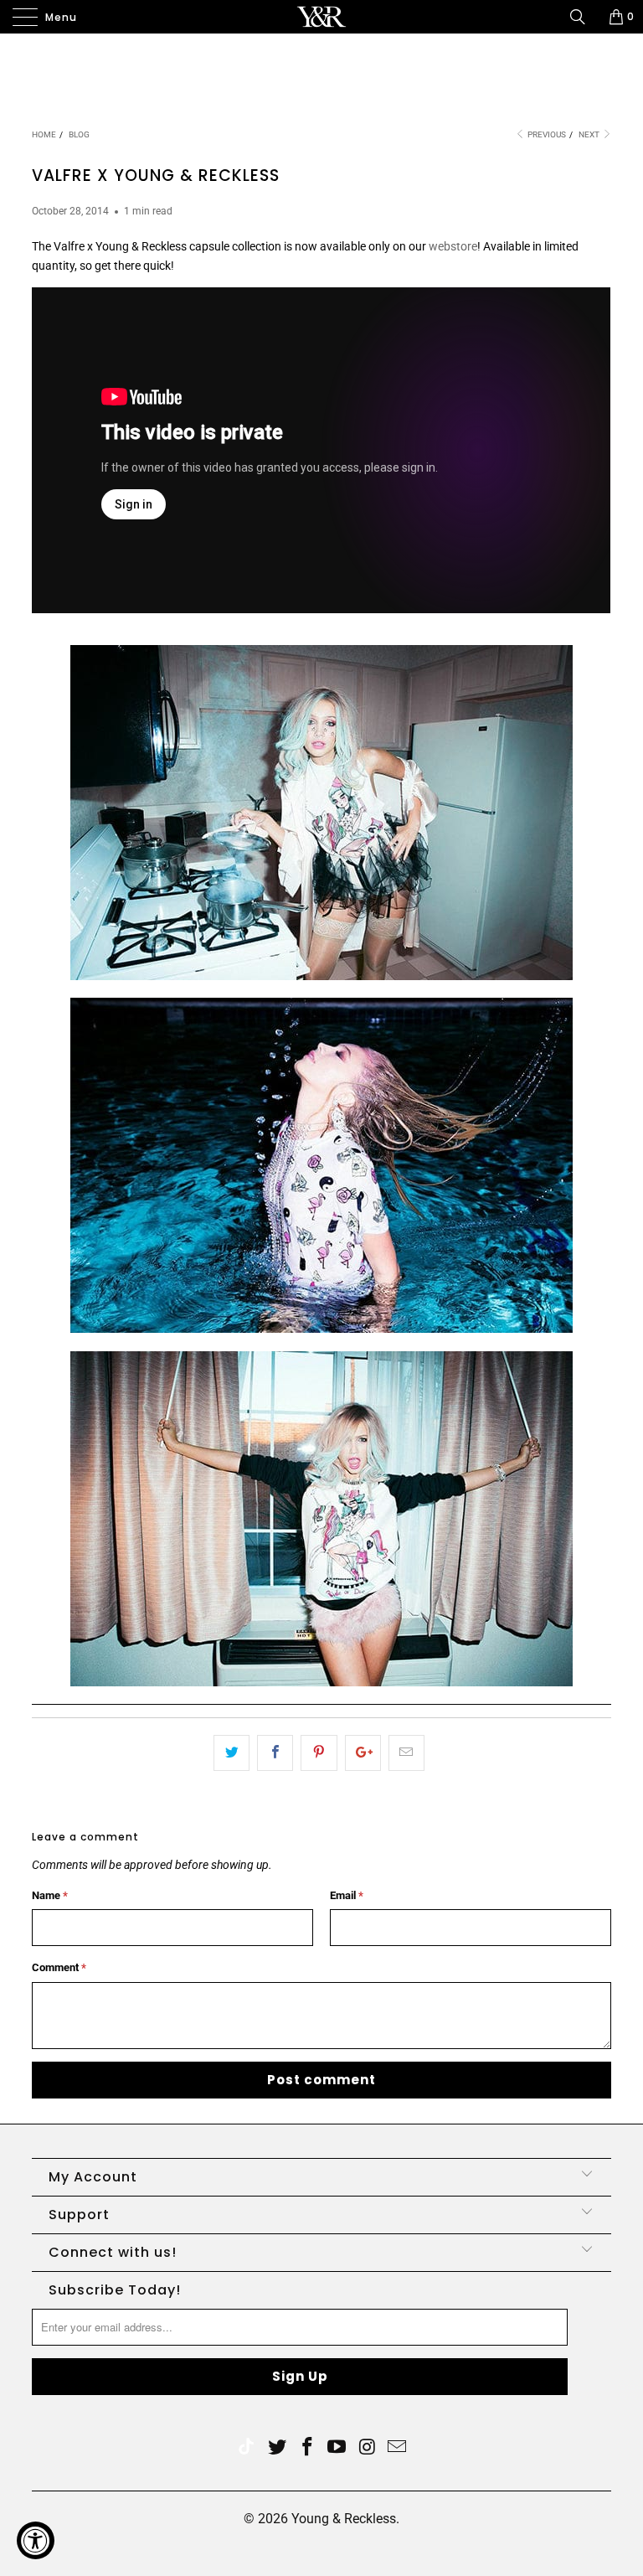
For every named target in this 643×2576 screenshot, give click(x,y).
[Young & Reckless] (321, 17)
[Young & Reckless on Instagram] (368, 2448)
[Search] (584, 17)
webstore (453, 246)
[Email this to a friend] (406, 1753)
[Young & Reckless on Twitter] (246, 2448)
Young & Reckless (344, 2519)
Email (347, 1895)
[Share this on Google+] (363, 1753)
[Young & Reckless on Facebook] (307, 2448)
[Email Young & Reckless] (398, 2448)
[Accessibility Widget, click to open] (36, 2540)
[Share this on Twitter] (231, 1753)
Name (50, 1895)
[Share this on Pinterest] (319, 1753)
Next (590, 134)
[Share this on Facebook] (275, 1753)
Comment (59, 1967)
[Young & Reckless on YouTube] (337, 2448)
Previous (546, 134)
